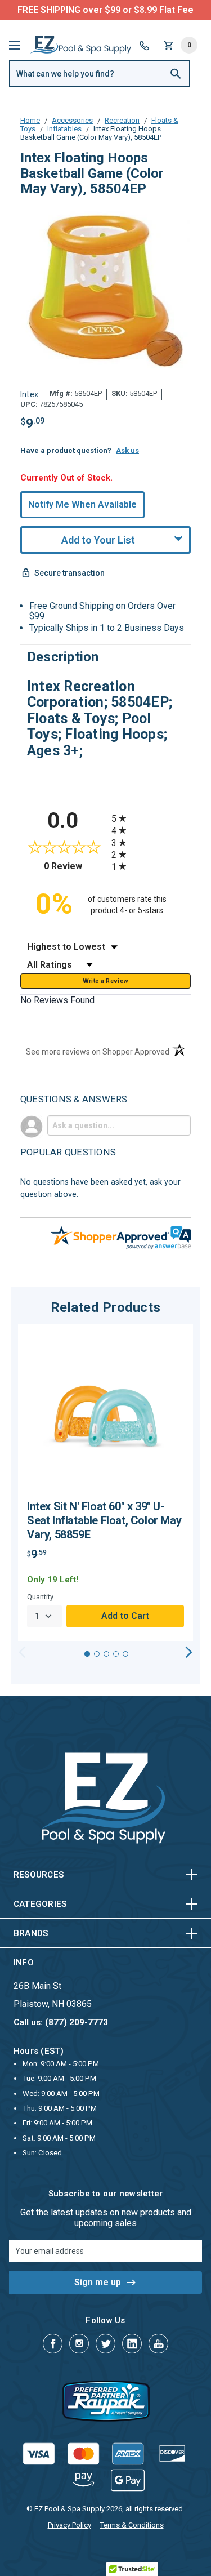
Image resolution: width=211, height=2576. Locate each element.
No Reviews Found (57, 1000)
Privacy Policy (69, 2525)
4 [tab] (116, 1654)
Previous (22, 1652)
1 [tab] (87, 1654)
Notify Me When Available (82, 504)
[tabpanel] (105, 1483)
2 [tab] (97, 1654)
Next (189, 1652)
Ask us (127, 450)
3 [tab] (106, 1654)
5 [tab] (125, 1654)
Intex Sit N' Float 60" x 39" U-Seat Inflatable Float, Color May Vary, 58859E (104, 1520)
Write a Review (106, 981)
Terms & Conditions (132, 2525)
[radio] (151, 818)
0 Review (75, 866)
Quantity (40, 1597)
